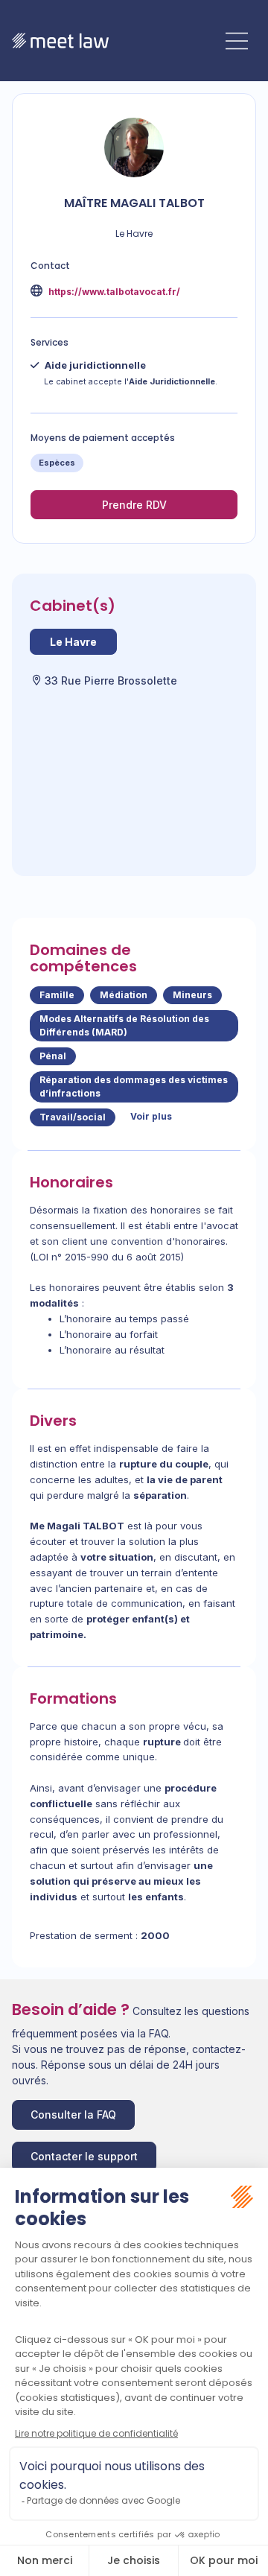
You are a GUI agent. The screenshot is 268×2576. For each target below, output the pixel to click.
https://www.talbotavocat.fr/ (113, 292)
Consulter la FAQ (73, 2115)
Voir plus (151, 1116)
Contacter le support (84, 2156)
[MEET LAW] (60, 41)
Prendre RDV (134, 505)
